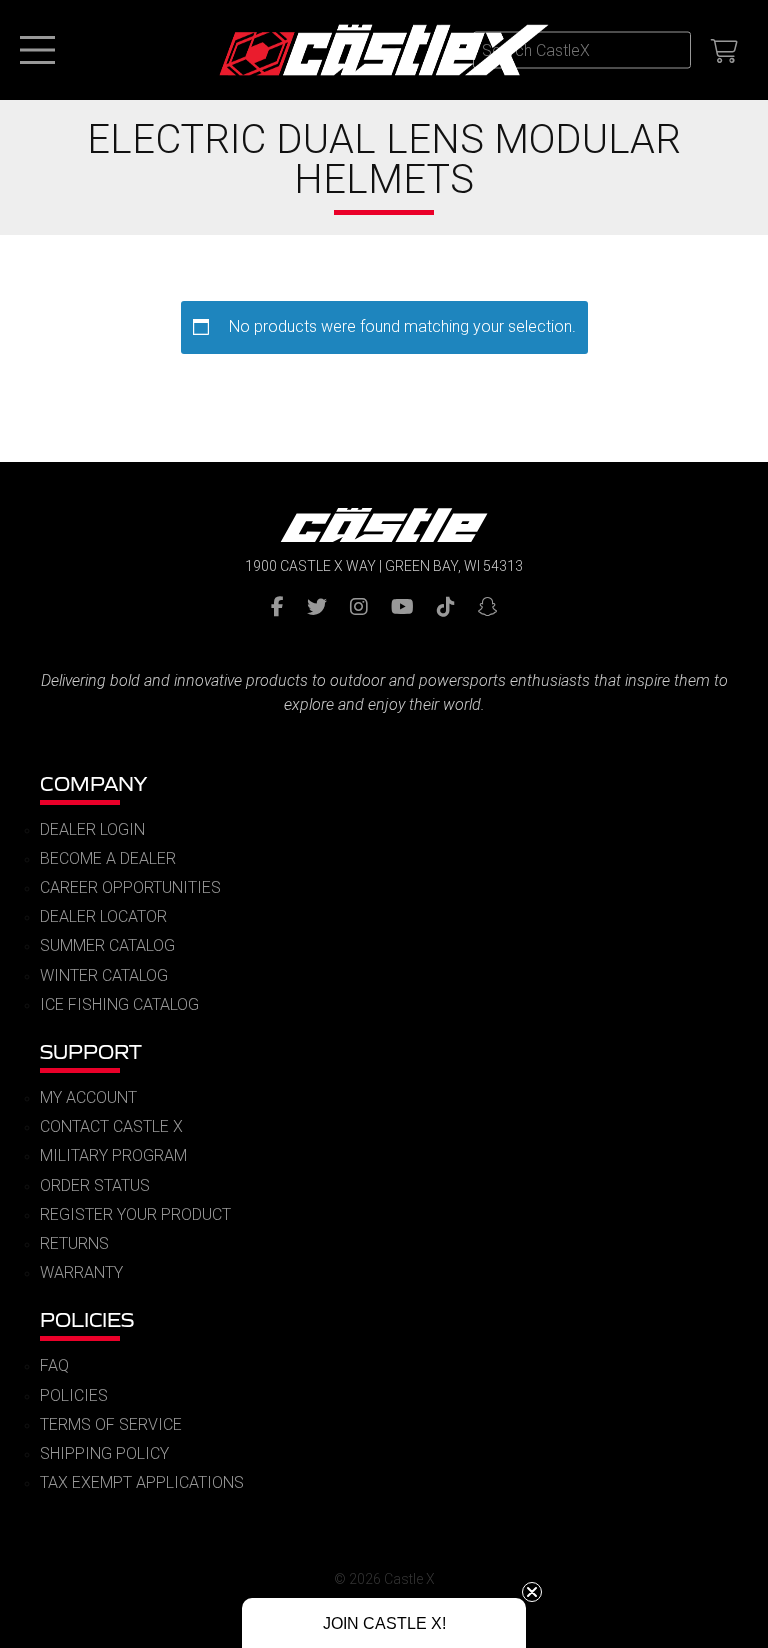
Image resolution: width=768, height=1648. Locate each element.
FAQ (54, 1365)
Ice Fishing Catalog (119, 1004)
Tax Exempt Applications (142, 1482)
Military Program (113, 1155)
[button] (384, 1623)
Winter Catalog (104, 975)
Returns (74, 1243)
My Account (88, 1097)
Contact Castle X (111, 1126)
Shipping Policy (104, 1453)
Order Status (95, 1185)
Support (91, 1051)
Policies (87, 1319)
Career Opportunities (130, 887)
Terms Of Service (111, 1424)
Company (93, 783)
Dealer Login (92, 829)
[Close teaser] (532, 1592)
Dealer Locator (103, 916)
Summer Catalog (107, 945)
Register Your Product (135, 1214)
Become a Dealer (108, 858)
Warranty (81, 1272)
